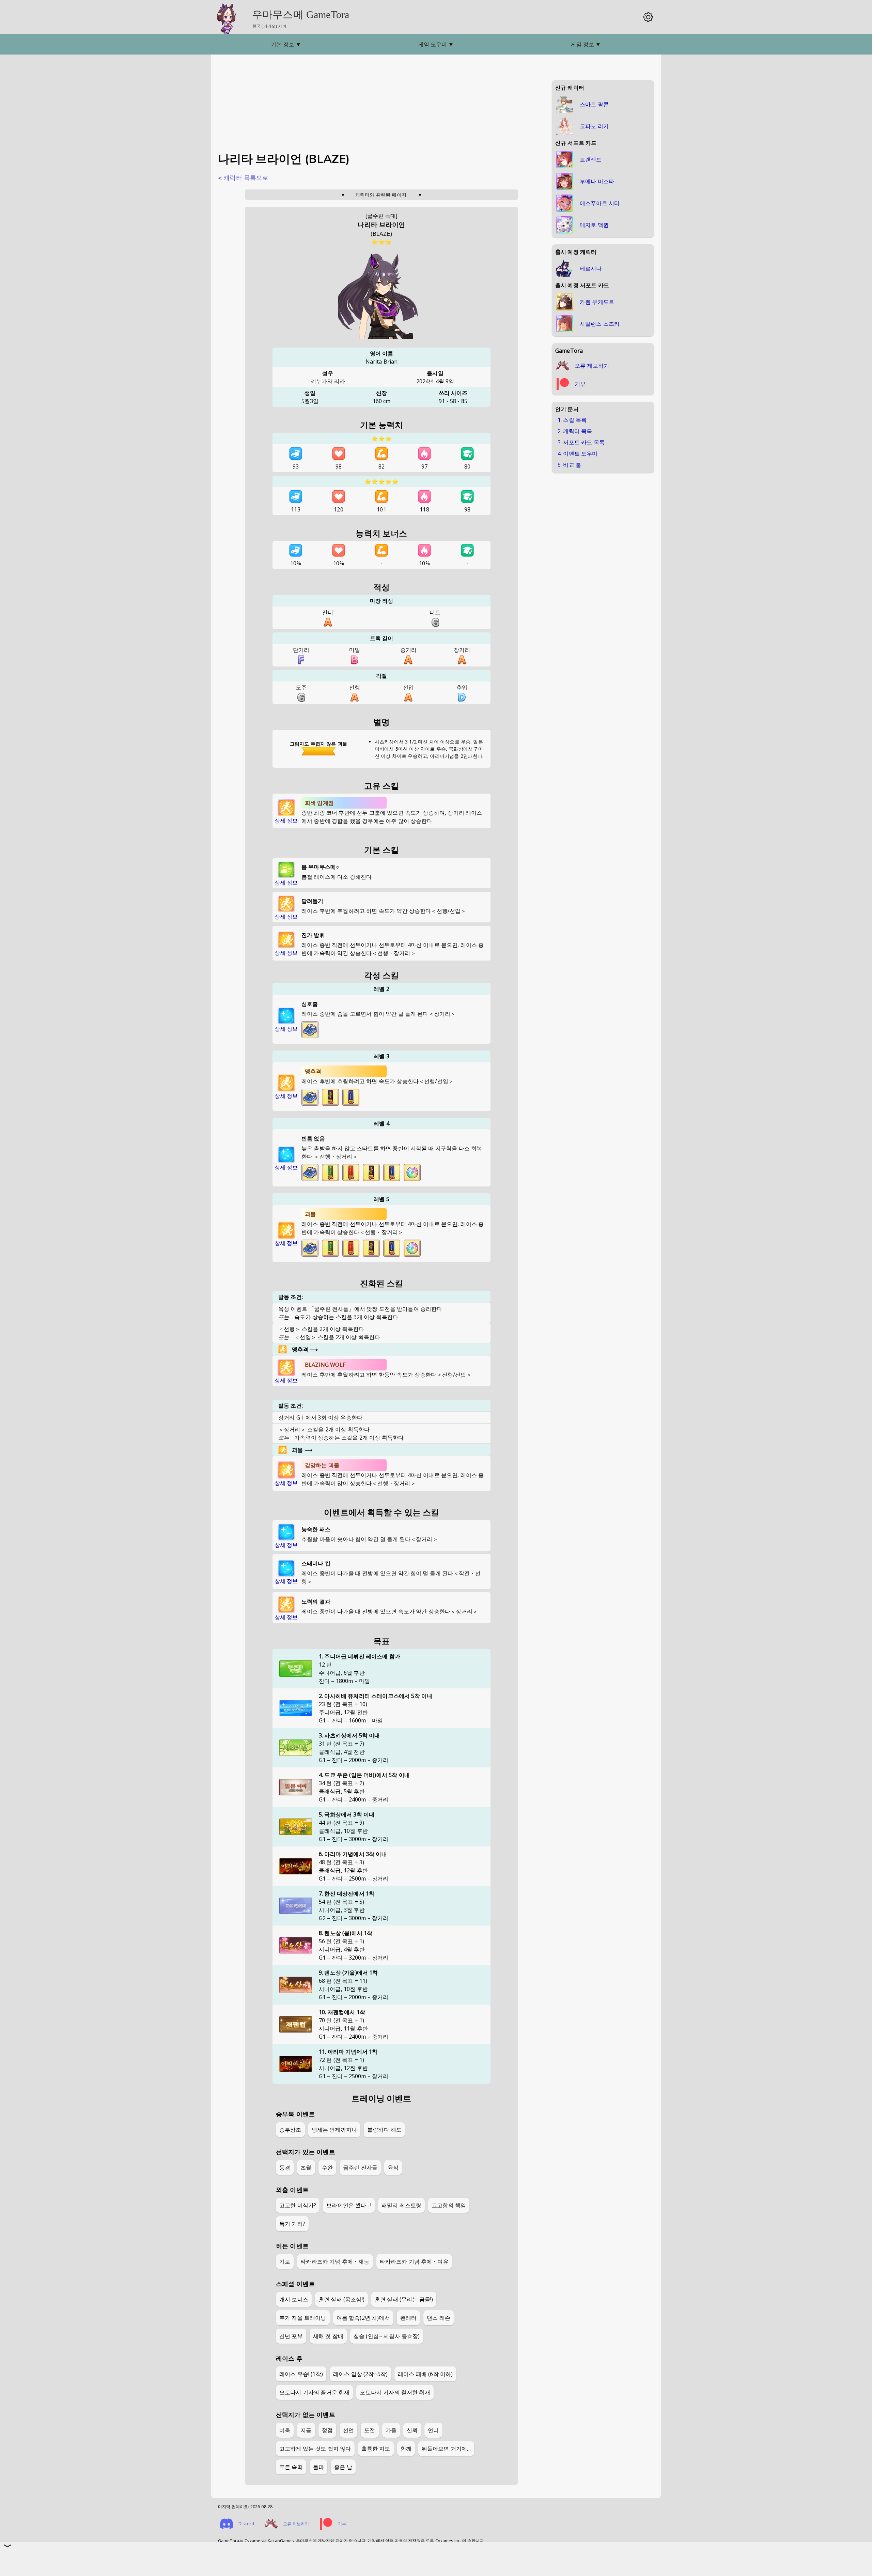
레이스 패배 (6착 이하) (425, 2374)
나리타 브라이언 (381, 225)
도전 (370, 2430)
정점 (327, 2430)
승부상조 (290, 2130)
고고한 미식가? (298, 2205)
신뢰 (412, 2430)
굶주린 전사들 (360, 2167)
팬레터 (408, 2318)
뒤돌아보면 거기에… (446, 2449)
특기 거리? (292, 2224)
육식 (393, 2167)
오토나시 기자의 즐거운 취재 (314, 2392)
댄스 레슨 (439, 2318)
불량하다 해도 (384, 2130)
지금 (306, 2430)
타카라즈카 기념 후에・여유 (414, 2261)
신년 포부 (291, 2336)
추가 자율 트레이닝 (303, 2318)
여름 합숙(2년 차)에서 (363, 2318)
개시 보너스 (294, 2299)
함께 (406, 2449)
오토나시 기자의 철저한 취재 (395, 2392)
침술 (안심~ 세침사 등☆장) (387, 2336)
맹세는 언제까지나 (334, 2130)
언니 (433, 2430)
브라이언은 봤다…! (349, 2205)
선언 (348, 2430)
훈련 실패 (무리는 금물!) (404, 2299)
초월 (306, 2167)
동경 (285, 2167)
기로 (285, 2261)
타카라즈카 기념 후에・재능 (335, 2261)
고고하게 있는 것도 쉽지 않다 (315, 2449)
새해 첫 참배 (328, 2336)
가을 (391, 2430)
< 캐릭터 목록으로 (243, 178)
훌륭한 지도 (376, 2449)
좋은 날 (343, 2467)
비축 (285, 2430)
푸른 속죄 (291, 2467)
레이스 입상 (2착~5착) (360, 2374)
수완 (327, 2167)
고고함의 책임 (449, 2205)
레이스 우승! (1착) (301, 2374)
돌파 (318, 2467)
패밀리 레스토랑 (401, 2205)
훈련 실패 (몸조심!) (341, 2299)
